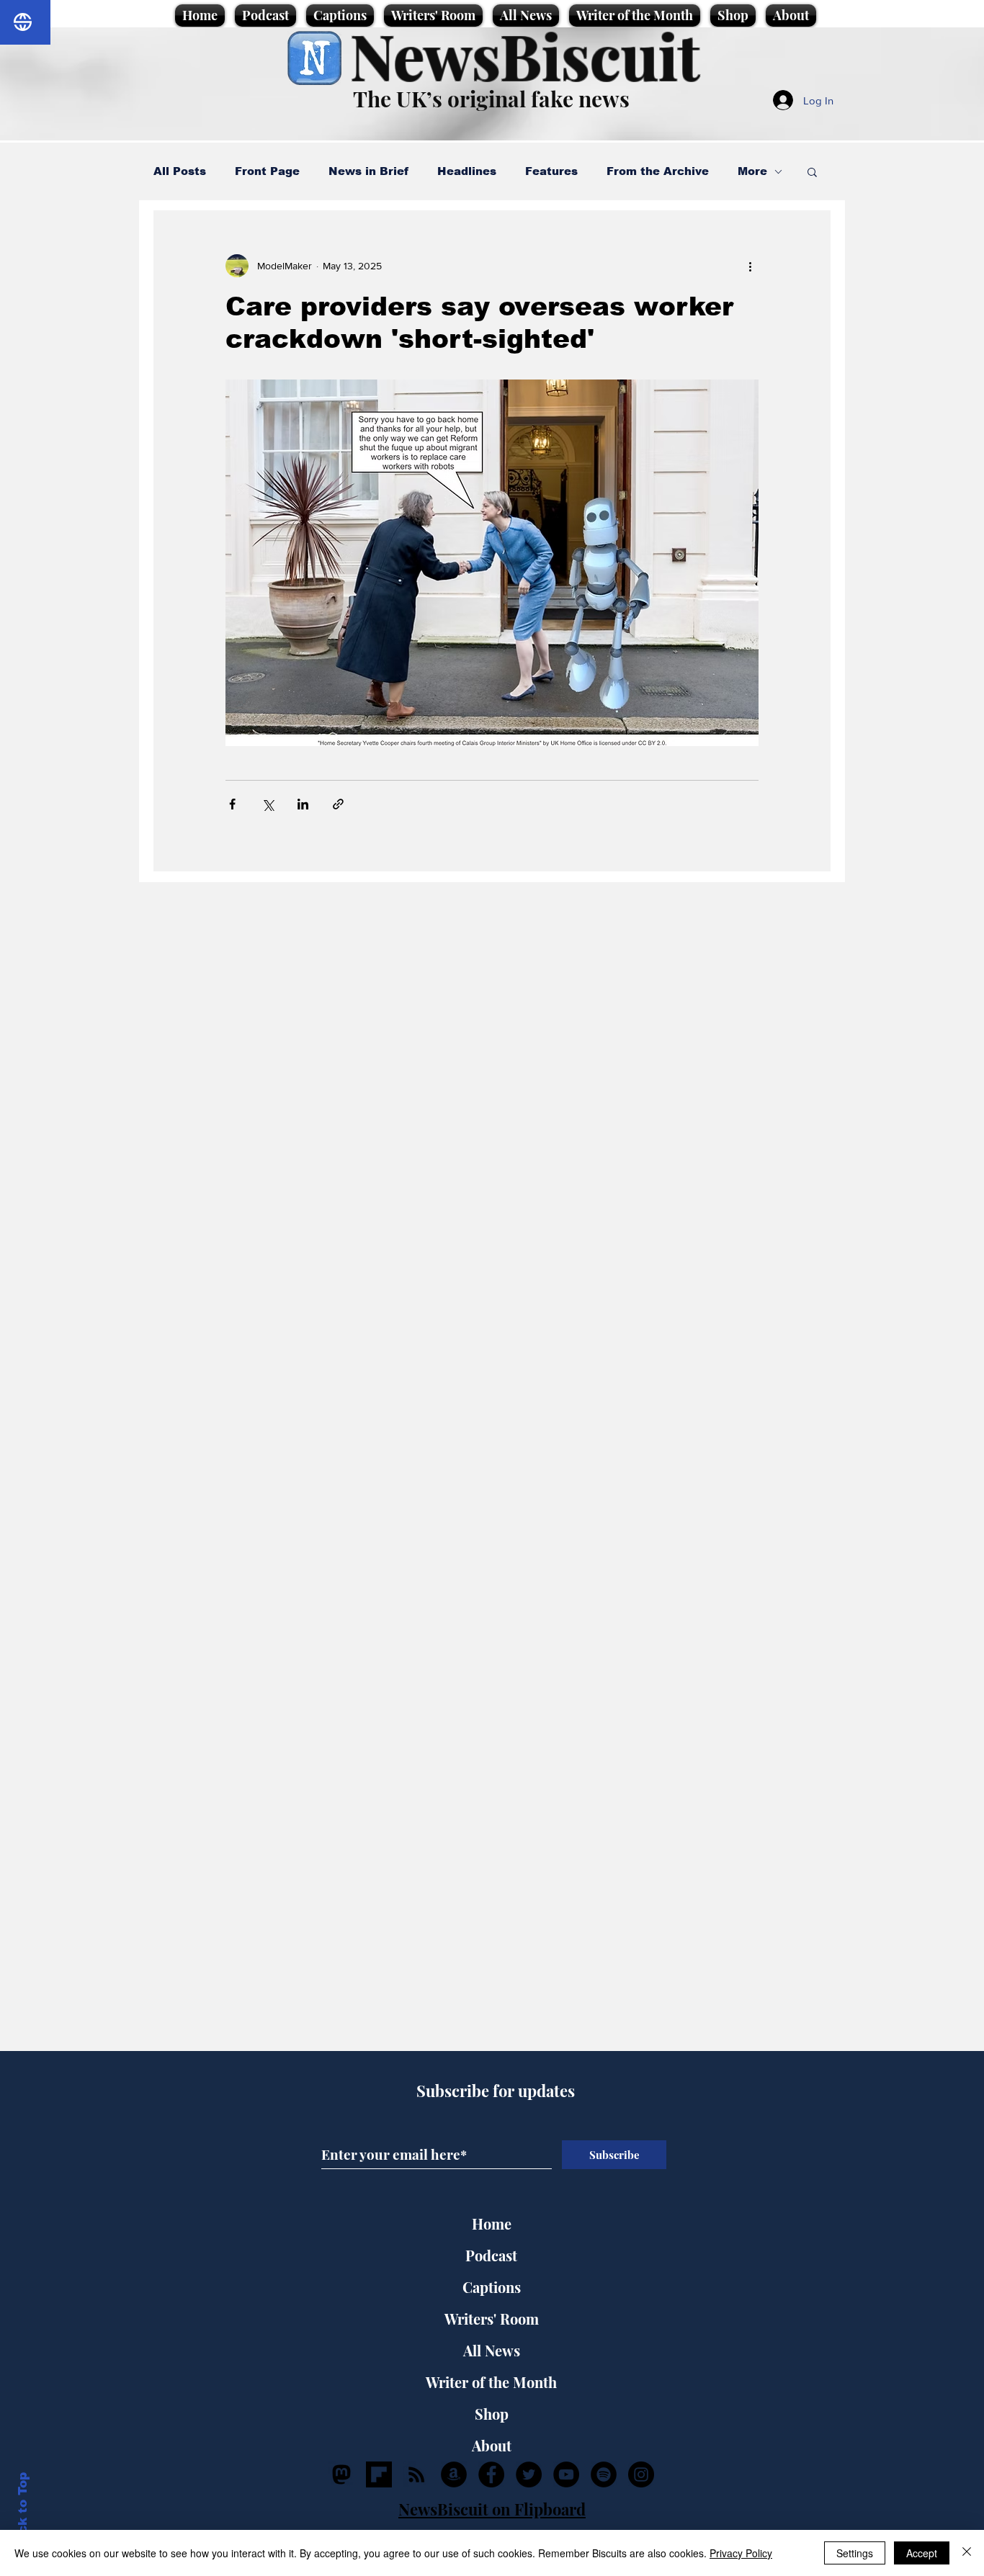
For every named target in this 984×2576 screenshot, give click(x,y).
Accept (922, 2553)
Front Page (267, 171)
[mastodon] (341, 2474)
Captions (492, 2287)
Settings (855, 2553)
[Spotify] (604, 2474)
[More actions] (750, 266)
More (752, 171)
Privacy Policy (741, 2553)
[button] (812, 173)
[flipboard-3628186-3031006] (379, 2474)
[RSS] (416, 2474)
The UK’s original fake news (491, 99)
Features (551, 171)
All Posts (180, 171)
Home (492, 2223)
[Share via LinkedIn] (303, 804)
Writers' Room (492, 2319)
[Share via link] (338, 804)
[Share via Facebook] (232, 804)
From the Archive (658, 171)
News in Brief (368, 171)
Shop (492, 2414)
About (492, 2445)
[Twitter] (529, 2474)
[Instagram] (641, 2474)
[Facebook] (491, 2474)
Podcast (491, 2255)
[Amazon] (454, 2474)
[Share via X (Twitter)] (268, 804)
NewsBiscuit (525, 55)
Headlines (467, 171)
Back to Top (23, 2512)
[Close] (967, 2553)
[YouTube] (566, 2474)
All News (492, 2350)
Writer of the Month (491, 2382)
